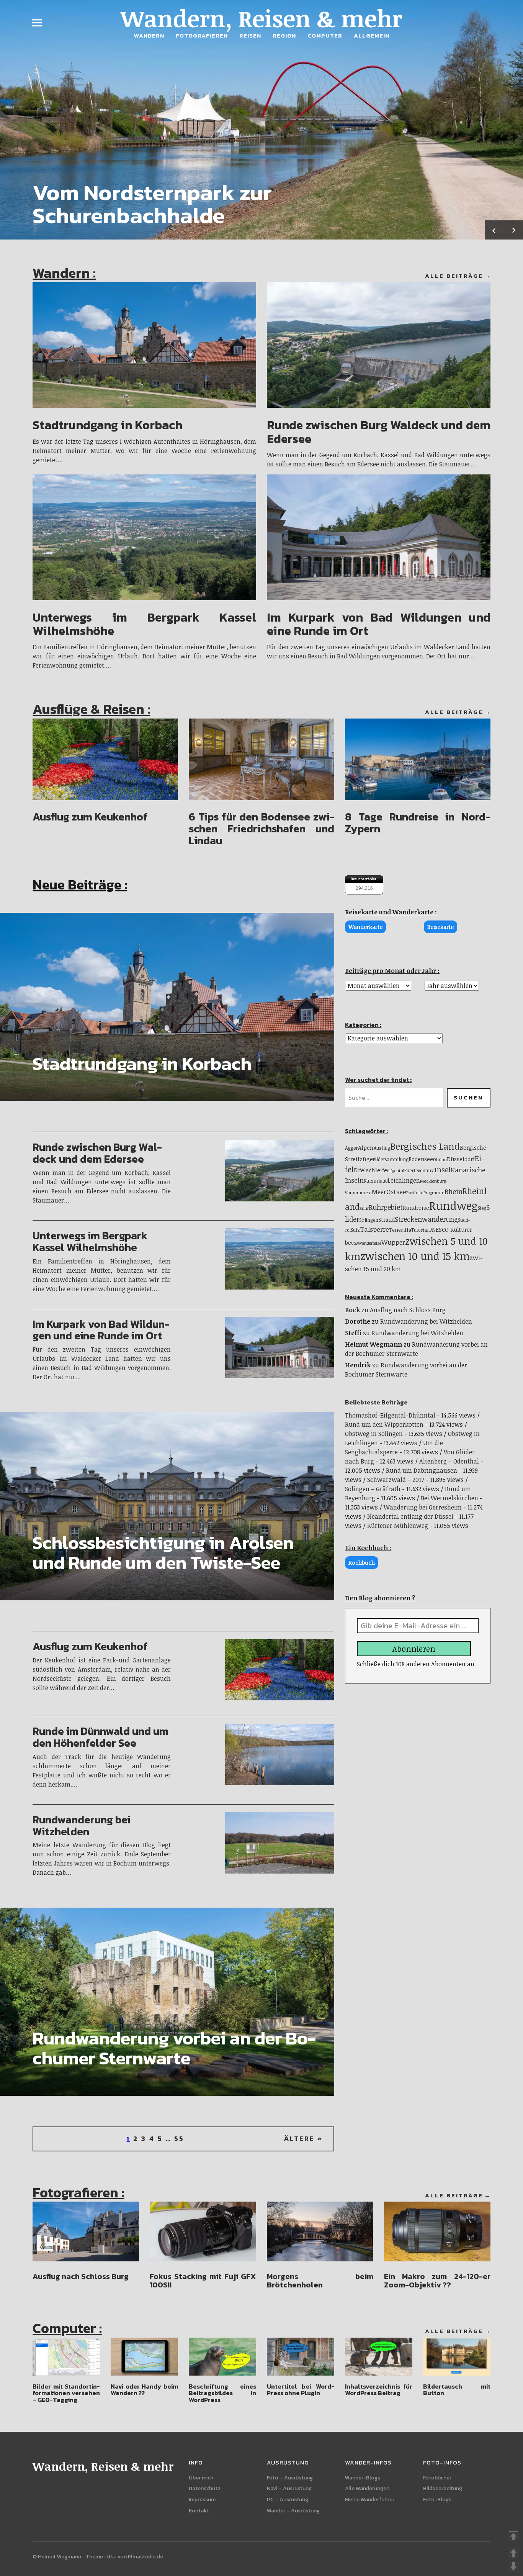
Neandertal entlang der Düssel (410, 1516)
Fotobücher (437, 2478)
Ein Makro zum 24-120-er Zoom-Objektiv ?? (437, 2281)
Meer (379, 1192)
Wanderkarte (365, 927)
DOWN (513, 2566)
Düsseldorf (461, 1159)
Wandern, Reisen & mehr (261, 18)
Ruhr (364, 1208)
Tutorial (420, 1230)
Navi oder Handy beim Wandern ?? (144, 2390)
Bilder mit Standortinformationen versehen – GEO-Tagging (66, 2393)
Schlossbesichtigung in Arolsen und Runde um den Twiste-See (163, 1553)
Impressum (202, 2500)
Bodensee (421, 1159)
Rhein (454, 1191)
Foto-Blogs (437, 2500)
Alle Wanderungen (367, 2488)
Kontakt (199, 2511)
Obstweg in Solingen (374, 1434)
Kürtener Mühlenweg (398, 1526)
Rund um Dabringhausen (422, 1470)
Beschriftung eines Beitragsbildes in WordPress (222, 2393)
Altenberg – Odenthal (449, 1461)
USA (355, 1243)
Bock (352, 1310)
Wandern (149, 35)
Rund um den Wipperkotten (384, 1424)
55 (179, 2139)
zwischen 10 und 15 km (415, 1256)
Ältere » (303, 2139)
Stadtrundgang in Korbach (107, 425)
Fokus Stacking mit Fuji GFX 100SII (203, 2281)
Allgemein (372, 35)
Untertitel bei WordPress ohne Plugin (300, 2390)
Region (284, 35)
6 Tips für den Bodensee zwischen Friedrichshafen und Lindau (261, 829)
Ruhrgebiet (386, 1207)
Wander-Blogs (363, 2478)
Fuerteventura (419, 1171)
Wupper (393, 1242)
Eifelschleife (370, 1170)
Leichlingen (404, 1180)
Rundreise (416, 1208)
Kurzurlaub (376, 1181)
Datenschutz (205, 2488)
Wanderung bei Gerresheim (423, 1507)
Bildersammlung (391, 1159)
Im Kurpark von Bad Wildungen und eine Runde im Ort (378, 624)
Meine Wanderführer (370, 2500)
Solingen (369, 1220)
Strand (387, 1220)
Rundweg (454, 1205)
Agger (351, 1148)
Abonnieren (414, 1649)
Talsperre (374, 1229)
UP (513, 2553)
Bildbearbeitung (443, 2488)
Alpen (366, 1147)
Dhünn (440, 1159)
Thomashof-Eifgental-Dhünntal (390, 1415)
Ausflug (382, 1148)
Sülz (355, 1230)
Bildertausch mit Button (457, 2390)
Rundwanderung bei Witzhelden (81, 1825)
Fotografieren (202, 35)
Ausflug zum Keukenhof (90, 817)
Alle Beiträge (454, 276)
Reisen (250, 35)
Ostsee (396, 1191)
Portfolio (415, 1192)
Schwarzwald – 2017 (396, 1480)
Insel (443, 1169)
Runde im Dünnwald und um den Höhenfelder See (101, 1737)
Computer (325, 35)
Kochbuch (362, 1563)
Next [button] (513, 230)
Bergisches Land (425, 1146)
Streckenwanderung (426, 1219)
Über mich (201, 2478)
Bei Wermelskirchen (449, 1498)
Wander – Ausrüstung (293, 2511)
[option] (261, 120)
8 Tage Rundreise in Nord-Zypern (418, 823)
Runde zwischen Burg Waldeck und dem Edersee (378, 432)
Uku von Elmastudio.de (135, 2557)
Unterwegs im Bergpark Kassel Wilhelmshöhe (144, 624)
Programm (434, 1192)
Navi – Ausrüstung (289, 2488)
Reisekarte (440, 927)
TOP (513, 2536)
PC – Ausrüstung (288, 2500)
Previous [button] (494, 230)
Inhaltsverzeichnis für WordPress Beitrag (378, 2390)
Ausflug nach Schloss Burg (408, 1310)
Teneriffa (400, 1230)
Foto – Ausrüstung (290, 2478)
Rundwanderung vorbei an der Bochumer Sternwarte (174, 2048)
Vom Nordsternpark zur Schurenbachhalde (152, 204)
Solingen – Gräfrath (373, 1489)
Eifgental (396, 1171)
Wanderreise (370, 1243)
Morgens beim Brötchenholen (320, 2281)
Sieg (482, 1208)
